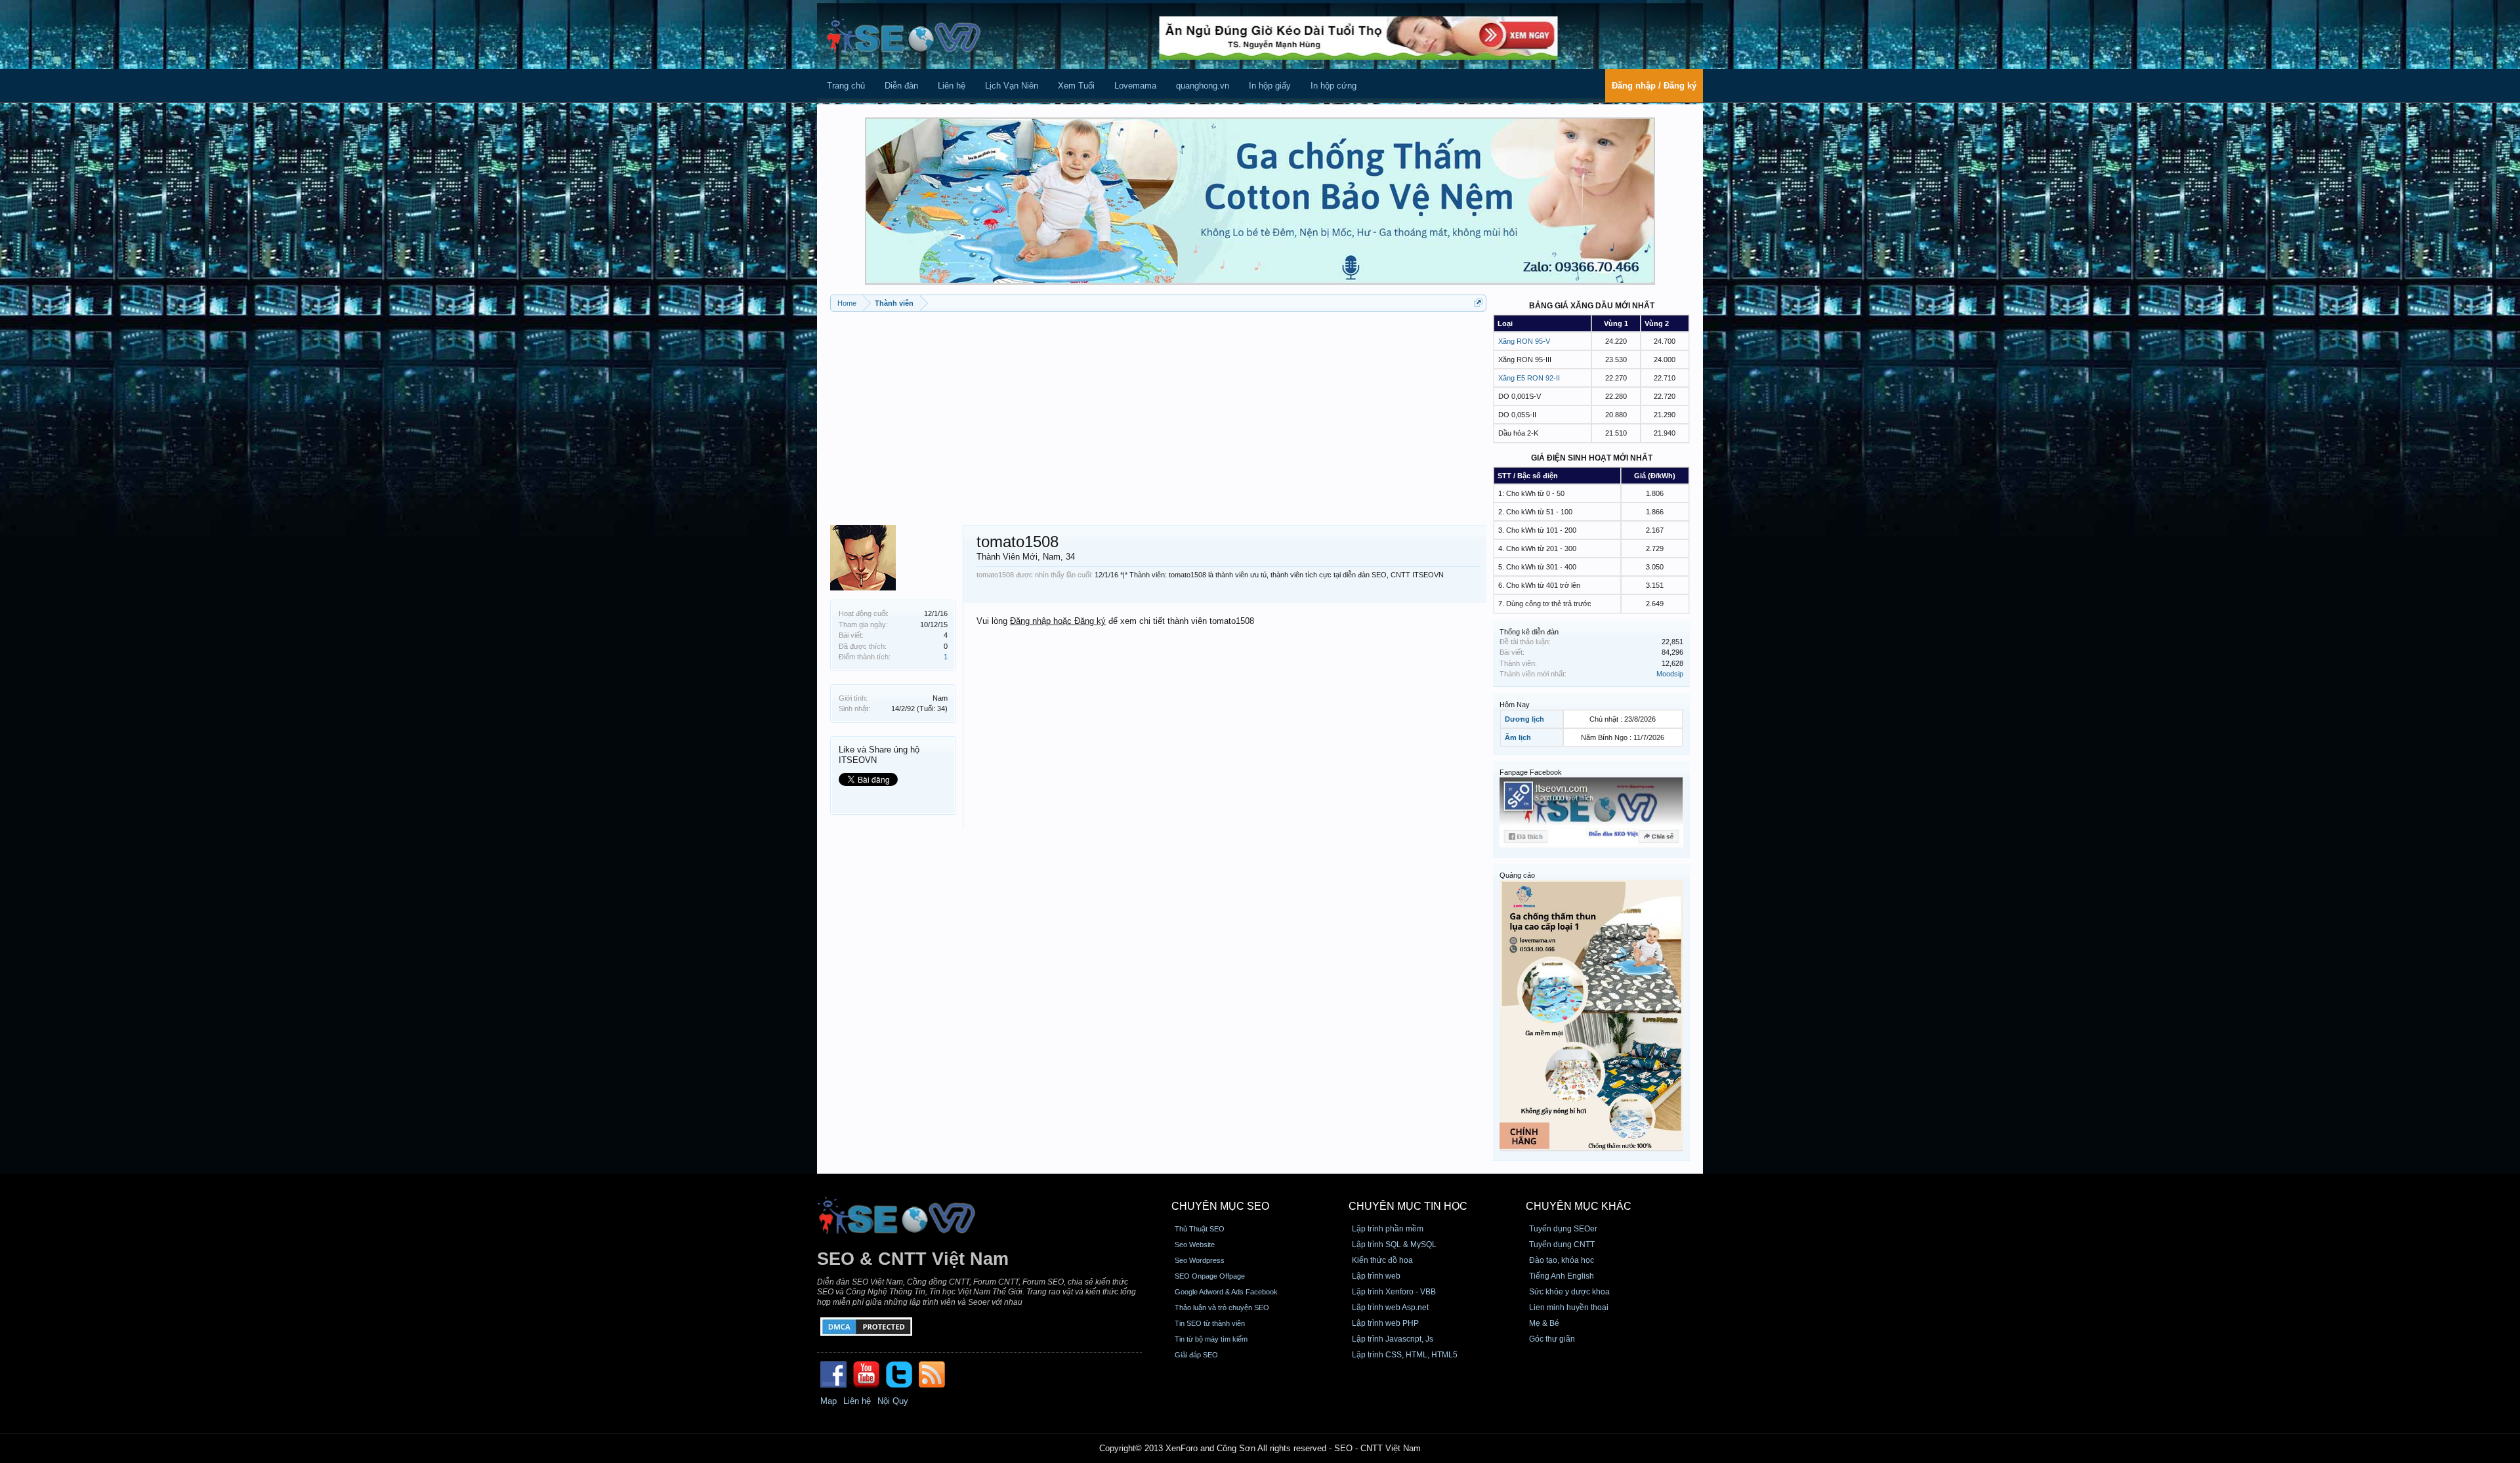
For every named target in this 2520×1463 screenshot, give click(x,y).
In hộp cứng (1333, 86)
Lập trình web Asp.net (1390, 1308)
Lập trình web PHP (1385, 1323)
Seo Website (1195, 1245)
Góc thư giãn (1552, 1339)
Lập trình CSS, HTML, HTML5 (1405, 1355)
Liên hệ (952, 86)
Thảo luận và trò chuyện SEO (1222, 1308)
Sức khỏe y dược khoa (1569, 1292)
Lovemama (1135, 86)
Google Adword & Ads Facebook (1226, 1292)
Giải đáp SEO (1196, 1355)
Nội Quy (893, 1401)
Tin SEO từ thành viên (1210, 1323)
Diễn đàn (901, 86)
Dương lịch (1524, 719)
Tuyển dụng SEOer (1563, 1229)
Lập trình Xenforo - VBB (1394, 1292)
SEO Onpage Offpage (1210, 1276)
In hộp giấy (1270, 86)
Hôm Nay (1515, 705)
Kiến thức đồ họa (1382, 1260)
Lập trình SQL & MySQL (1394, 1245)
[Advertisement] (1158, 413)
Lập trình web (1376, 1276)
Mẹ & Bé (1544, 1323)
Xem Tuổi (1076, 86)
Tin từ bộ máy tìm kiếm (1211, 1339)
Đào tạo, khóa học (1562, 1260)
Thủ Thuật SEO (1200, 1229)
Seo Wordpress (1200, 1260)
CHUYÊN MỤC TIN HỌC (1408, 1206)
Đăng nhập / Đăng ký (1654, 86)
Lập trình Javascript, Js (1393, 1339)
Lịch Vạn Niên (1012, 86)
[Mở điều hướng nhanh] (1478, 303)
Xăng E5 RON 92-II (1529, 378)
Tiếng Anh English (1562, 1276)
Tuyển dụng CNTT (1562, 1245)
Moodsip (1670, 674)
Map (829, 1401)
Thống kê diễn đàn (1529, 632)
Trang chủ (846, 86)
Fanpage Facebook (1531, 772)
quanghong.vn (1203, 86)
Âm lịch (1518, 737)
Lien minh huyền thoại (1569, 1308)
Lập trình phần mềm (1388, 1229)
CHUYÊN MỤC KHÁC (1579, 1206)
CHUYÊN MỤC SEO (1220, 1206)
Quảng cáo (1517, 875)
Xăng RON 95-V (1524, 341)
